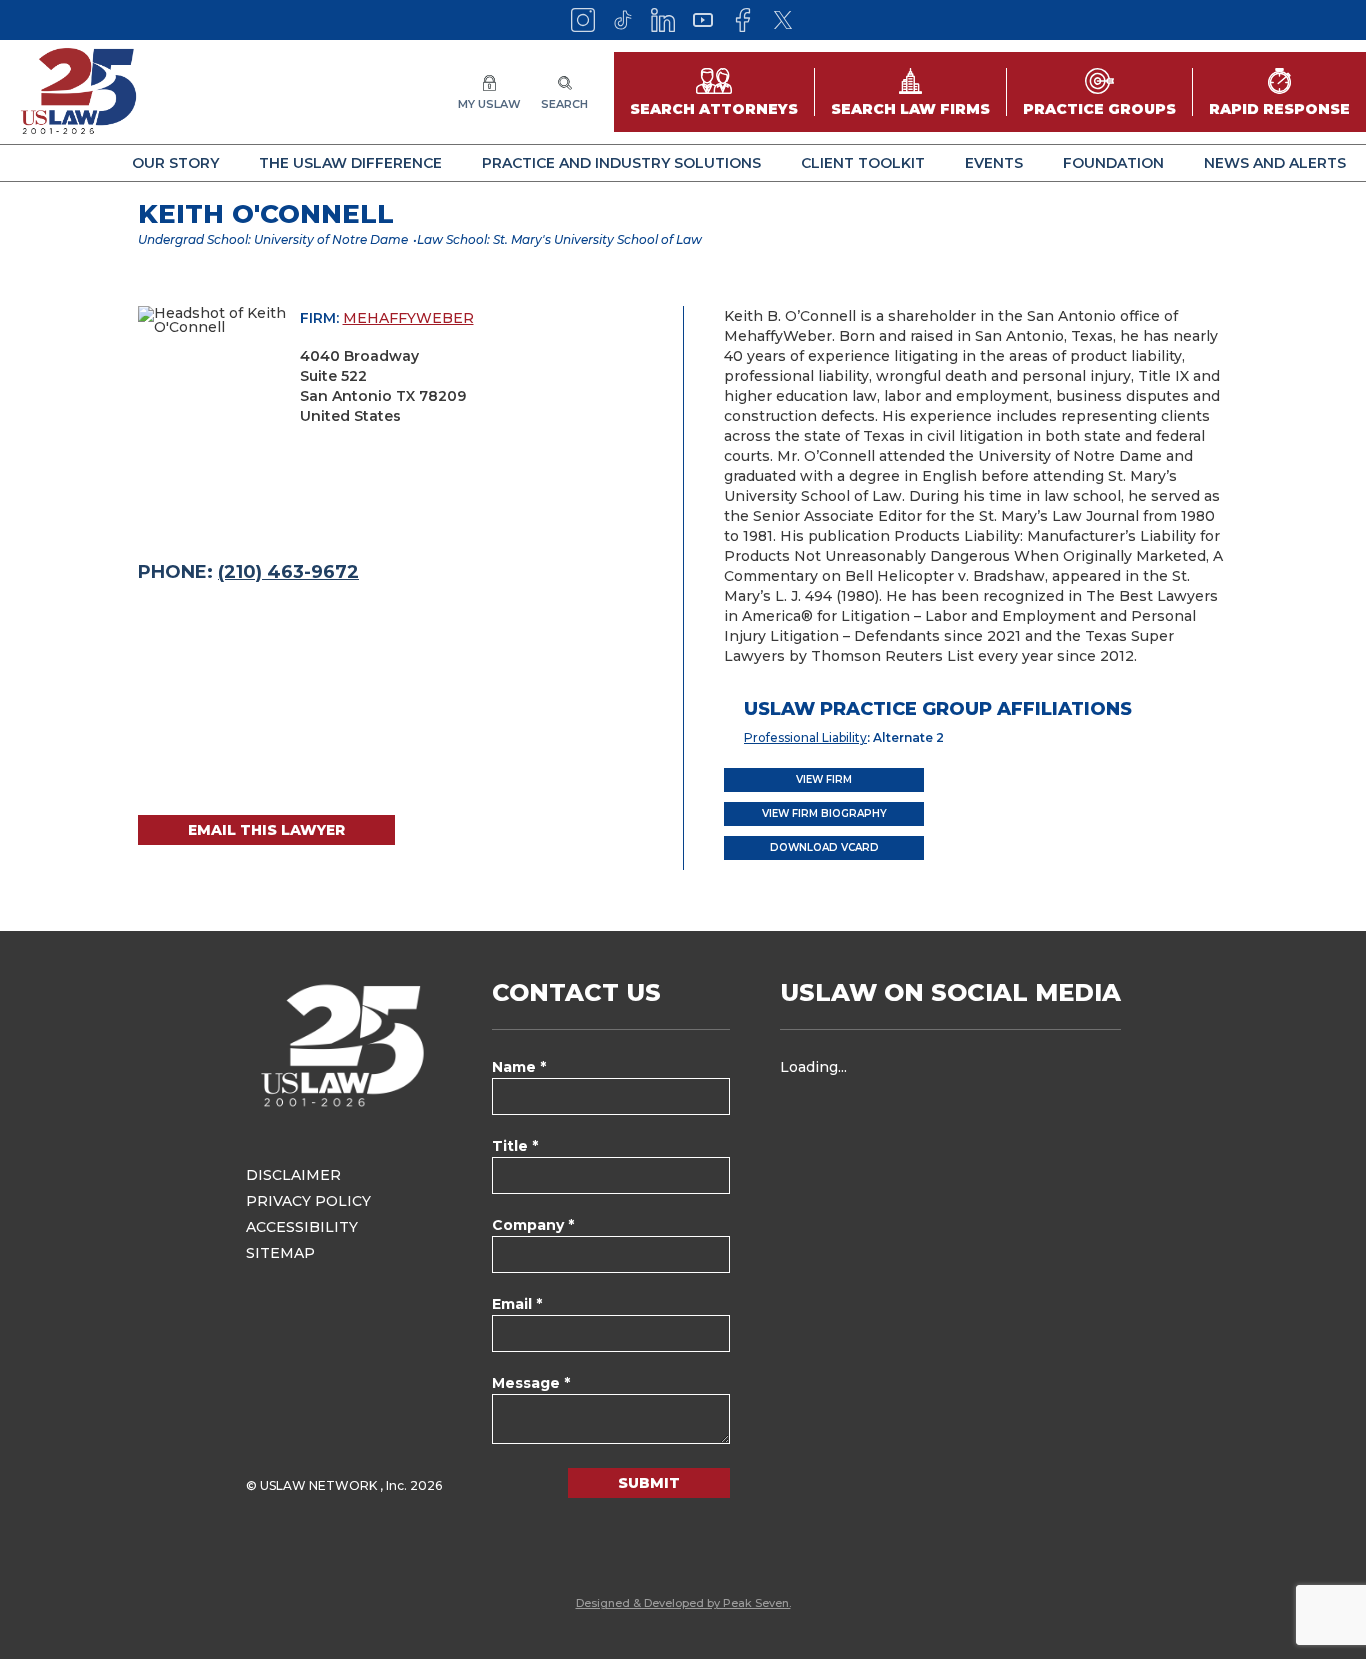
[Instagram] (583, 20)
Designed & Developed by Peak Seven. (683, 1603)
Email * (517, 1304)
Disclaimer (293, 1175)
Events (994, 163)
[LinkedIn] (663, 20)
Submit (649, 1483)
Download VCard (824, 847)
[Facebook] (743, 20)
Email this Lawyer (266, 830)
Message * (531, 1383)
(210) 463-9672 (288, 572)
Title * (515, 1146)
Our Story (175, 163)
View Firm (824, 779)
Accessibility (302, 1227)
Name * (519, 1067)
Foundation (1113, 163)
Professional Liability (805, 737)
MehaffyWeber (408, 318)
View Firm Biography (824, 813)
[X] (783, 20)
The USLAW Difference (350, 163)
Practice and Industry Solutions (621, 163)
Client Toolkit (863, 163)
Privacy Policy (308, 1201)
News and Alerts (1275, 163)
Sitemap (280, 1253)
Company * (533, 1225)
